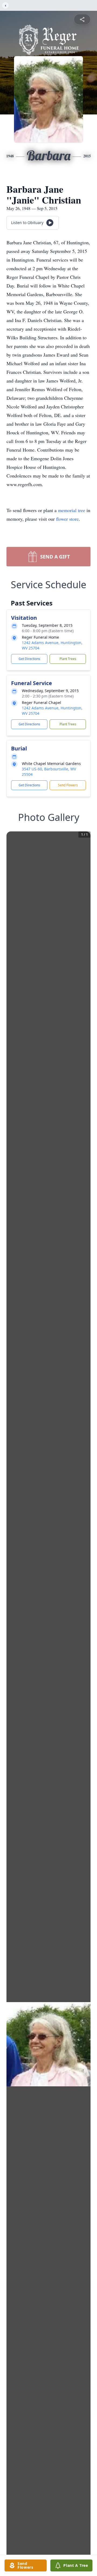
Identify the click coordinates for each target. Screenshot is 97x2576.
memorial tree (72, 510)
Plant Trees (68, 659)
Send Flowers (68, 785)
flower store (67, 519)
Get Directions (29, 659)
